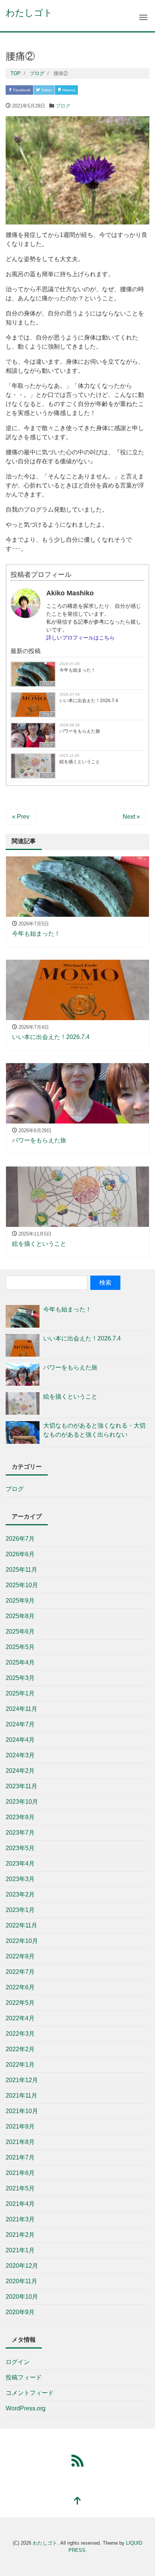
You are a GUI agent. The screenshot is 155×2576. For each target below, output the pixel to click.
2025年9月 (20, 1601)
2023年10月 (22, 1802)
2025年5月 (20, 1647)
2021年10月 (22, 2111)
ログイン (18, 2362)
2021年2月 (20, 2235)
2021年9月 (20, 2126)
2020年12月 (22, 2266)
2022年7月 (20, 1972)
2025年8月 (20, 1616)
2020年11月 (21, 2281)
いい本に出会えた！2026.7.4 (89, 701)
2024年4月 (20, 1740)
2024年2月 (20, 1771)
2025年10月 (22, 1585)
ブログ (63, 106)
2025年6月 (20, 1632)
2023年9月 (20, 1817)
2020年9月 (20, 2312)
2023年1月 (20, 1910)
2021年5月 (20, 2188)
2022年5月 (20, 2003)
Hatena (68, 90)
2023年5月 (20, 1848)
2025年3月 (20, 1678)
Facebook (21, 90)
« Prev (21, 817)
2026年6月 (20, 1554)
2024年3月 (20, 1755)
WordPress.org (26, 2408)
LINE (112, 90)
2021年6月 (20, 2173)
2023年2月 (20, 1894)
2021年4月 (20, 2204)
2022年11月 (21, 1925)
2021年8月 (20, 2142)
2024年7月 (20, 1724)
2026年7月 (20, 1539)
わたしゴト (29, 13)
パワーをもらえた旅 (80, 731)
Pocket (91, 90)
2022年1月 (20, 2065)
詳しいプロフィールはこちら (81, 638)
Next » (131, 817)
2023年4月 (20, 1864)
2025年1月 (20, 1693)
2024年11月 (21, 1709)
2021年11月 (21, 2096)
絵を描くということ (80, 762)
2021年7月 (20, 2157)
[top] (77, 2501)
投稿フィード (24, 2377)
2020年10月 (22, 2297)
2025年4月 (20, 1662)
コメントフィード (30, 2393)
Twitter (46, 90)
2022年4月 (20, 2018)
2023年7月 (20, 1833)
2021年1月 (20, 2250)
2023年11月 (21, 1786)
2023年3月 (20, 1879)
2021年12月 (22, 2080)
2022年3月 (20, 2034)
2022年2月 (20, 2049)
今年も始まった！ (77, 670)
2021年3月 (20, 2219)
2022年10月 (22, 1941)
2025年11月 (21, 1570)
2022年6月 (20, 1987)
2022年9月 (20, 1956)
